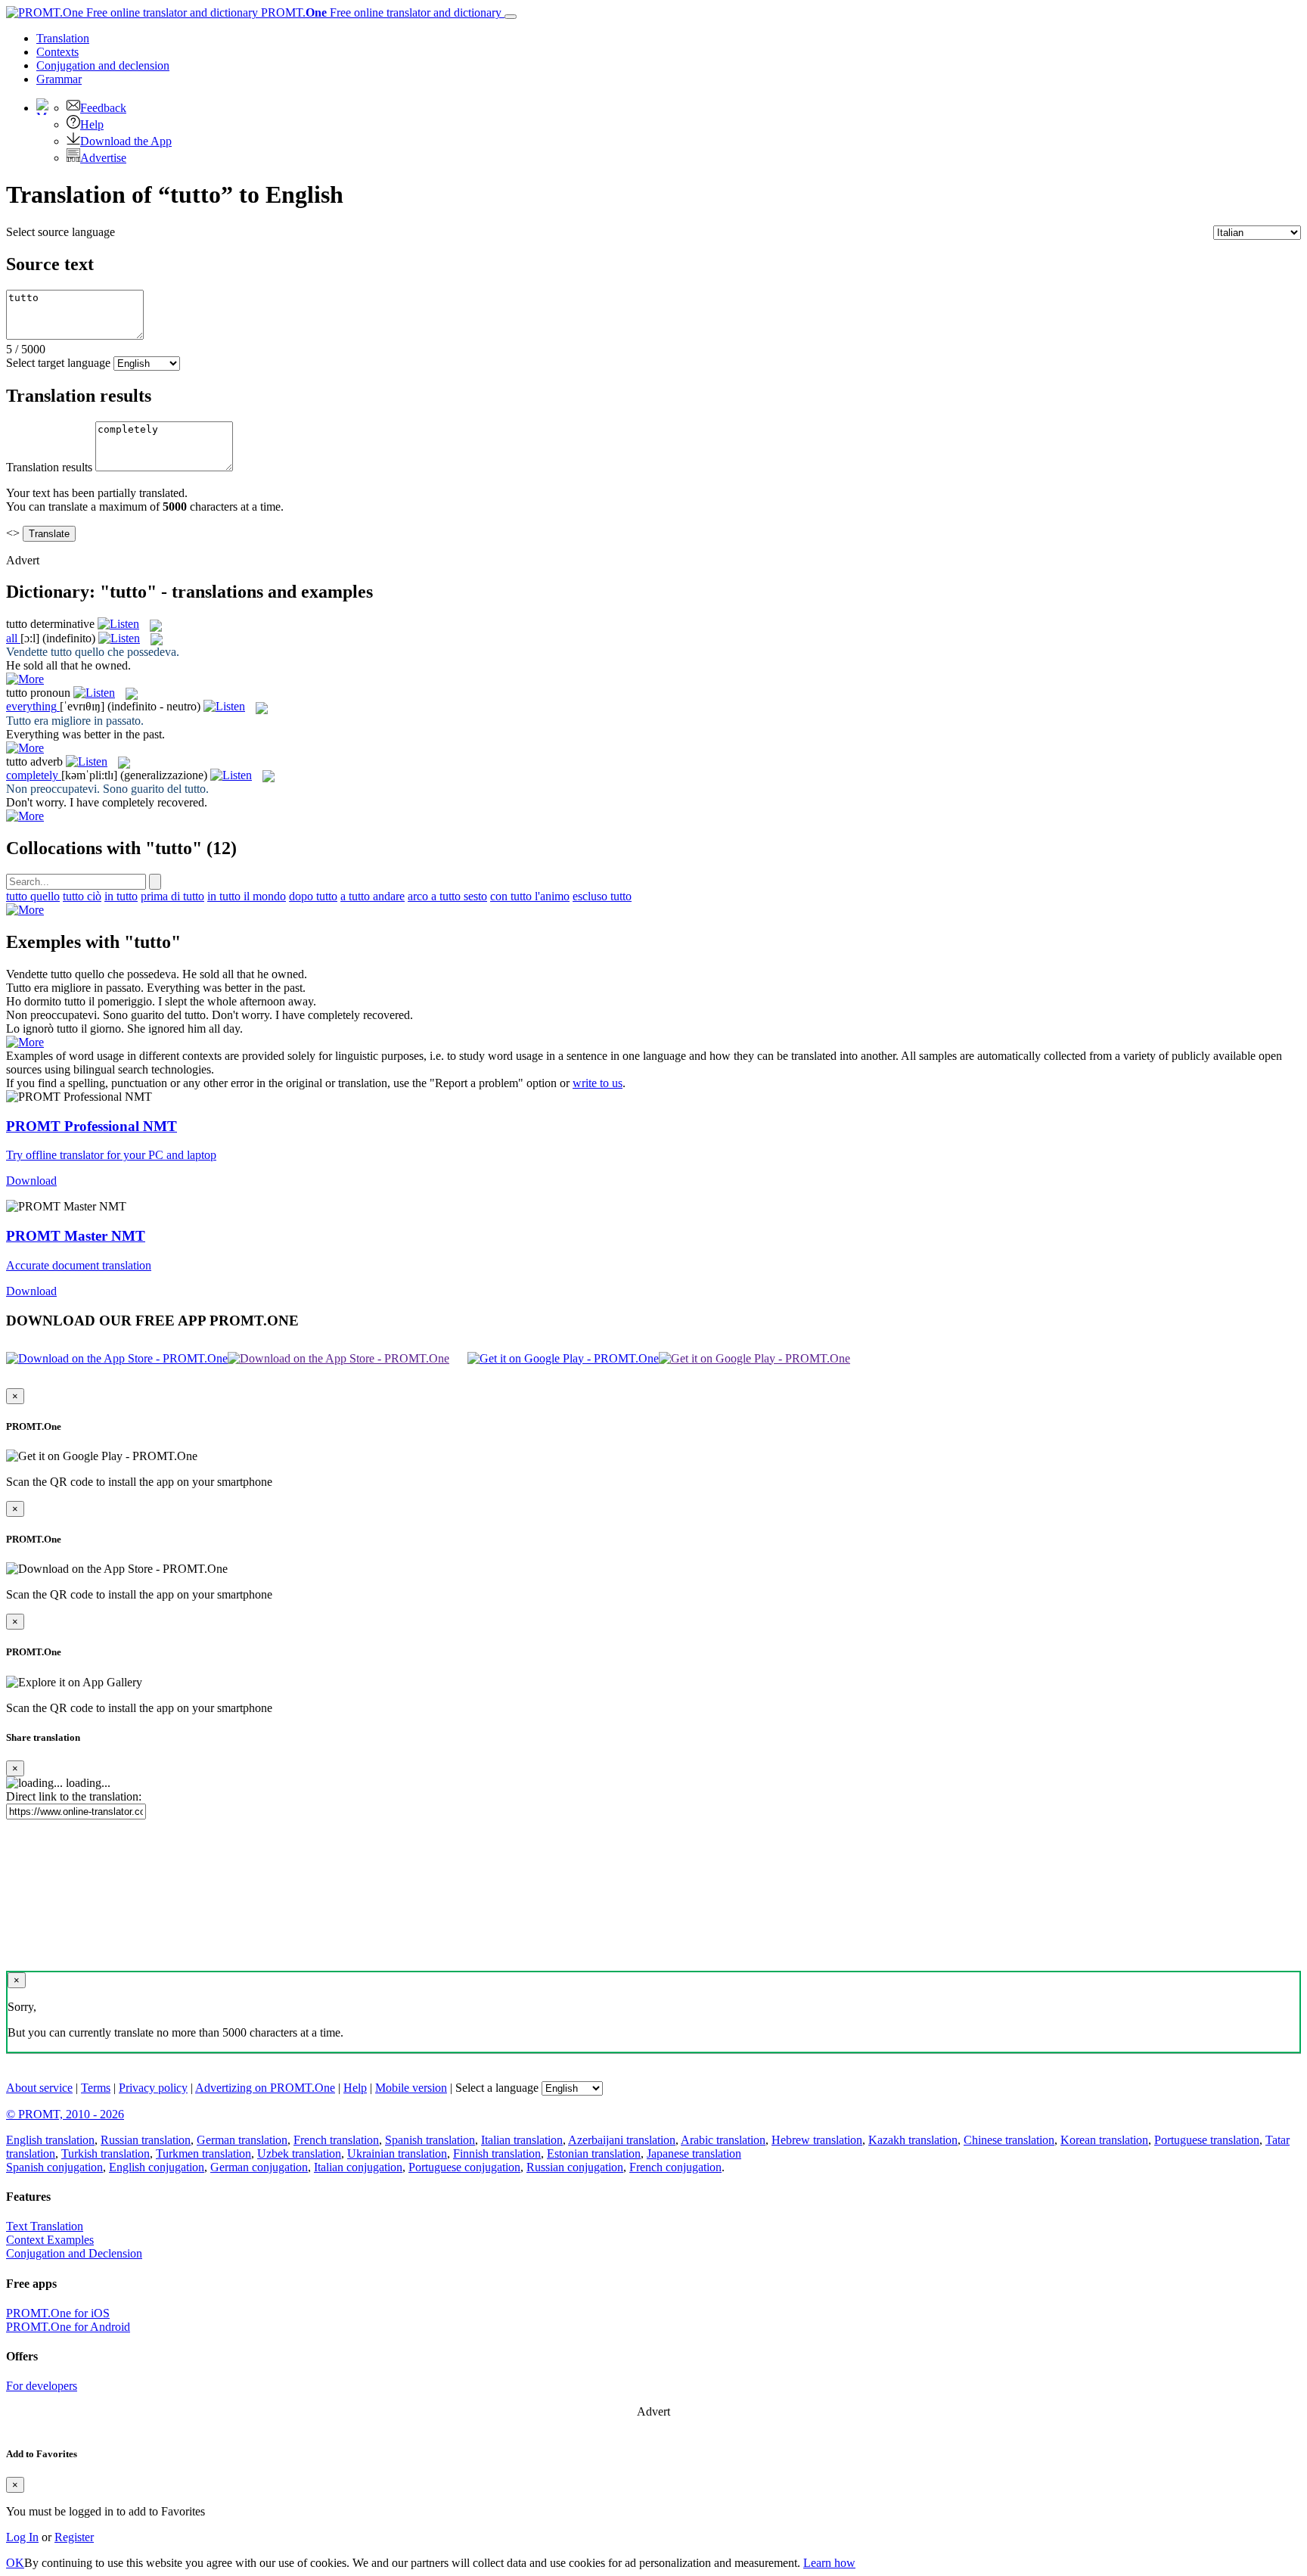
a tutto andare (373, 896)
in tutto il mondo (247, 896)
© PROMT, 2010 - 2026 (65, 2114)
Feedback (103, 108)
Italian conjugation (358, 2167)
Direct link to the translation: (74, 1796)
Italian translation (522, 2140)
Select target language (58, 363)
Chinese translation (1009, 2140)
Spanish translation (430, 2140)
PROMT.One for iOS (58, 2313)
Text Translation (45, 2226)
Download (31, 1181)
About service (39, 2088)
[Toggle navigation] (511, 17)
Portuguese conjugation (464, 2167)
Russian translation (146, 2140)
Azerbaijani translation (622, 2140)
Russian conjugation (575, 2167)
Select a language (497, 2088)
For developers (42, 2386)
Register (74, 2537)
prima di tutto (172, 896)
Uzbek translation (299, 2153)
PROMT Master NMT (76, 1236)
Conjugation (103, 65)
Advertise (103, 158)
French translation (336, 2140)
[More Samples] (25, 679)
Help (92, 124)
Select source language (61, 232)
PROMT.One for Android (68, 2327)
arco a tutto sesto (447, 896)
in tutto (121, 896)
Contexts (57, 52)
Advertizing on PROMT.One (265, 2088)
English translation (50, 2140)
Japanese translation (694, 2153)
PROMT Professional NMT (92, 1126)
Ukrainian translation (397, 2153)
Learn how (829, 2563)
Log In (22, 2537)
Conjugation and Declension (74, 2253)
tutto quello (33, 896)
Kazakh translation (913, 2140)
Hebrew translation (817, 2140)
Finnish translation (497, 2153)
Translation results (49, 467)
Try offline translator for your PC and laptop (111, 1155)
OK (15, 2563)
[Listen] (118, 624)
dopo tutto (313, 896)
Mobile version (411, 2088)
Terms (96, 2088)
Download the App (126, 141)
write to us (598, 1083)
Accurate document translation (79, 1265)
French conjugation (675, 2167)
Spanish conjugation (54, 2167)
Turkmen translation (203, 2153)
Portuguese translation (1207, 2140)
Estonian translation (594, 2153)
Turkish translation (106, 2153)
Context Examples (50, 2240)
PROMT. (380, 12)
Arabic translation (723, 2140)
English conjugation (157, 2167)
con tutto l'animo (530, 896)
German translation (242, 2140)
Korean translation (1104, 2140)
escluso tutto (602, 896)
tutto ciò (82, 896)
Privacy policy (153, 2088)
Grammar (59, 79)
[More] (25, 910)
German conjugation (259, 2167)
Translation (63, 38)
